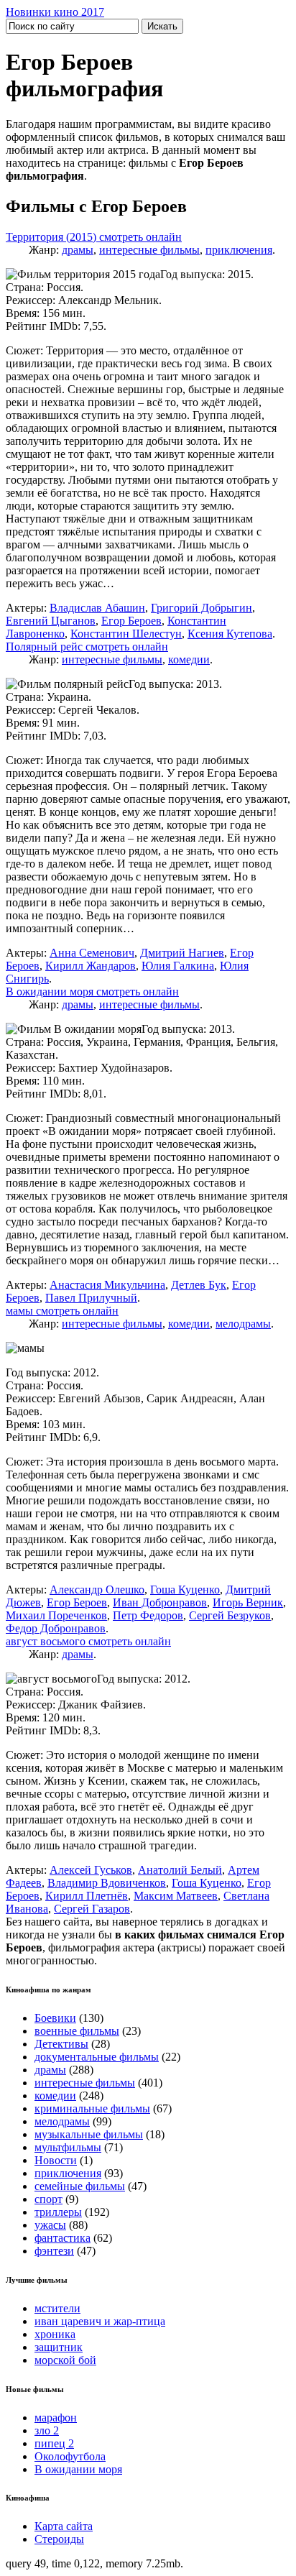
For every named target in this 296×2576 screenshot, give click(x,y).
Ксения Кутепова (230, 634)
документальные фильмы (97, 2057)
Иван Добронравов (160, 1602)
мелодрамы (243, 1324)
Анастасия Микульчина (107, 1285)
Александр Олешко (97, 1590)
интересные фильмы (149, 250)
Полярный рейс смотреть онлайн (87, 647)
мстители (57, 2308)
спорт (48, 2199)
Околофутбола (70, 2456)
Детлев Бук (199, 1285)
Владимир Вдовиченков (107, 1883)
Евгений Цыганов (51, 621)
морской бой (65, 2360)
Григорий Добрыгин (202, 608)
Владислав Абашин (97, 608)
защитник (59, 2347)
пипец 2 (54, 2443)
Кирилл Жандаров (91, 966)
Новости (56, 2160)
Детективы (61, 2044)
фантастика (63, 2238)
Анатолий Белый (180, 1870)
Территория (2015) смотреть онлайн (94, 237)
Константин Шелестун (126, 634)
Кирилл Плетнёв (87, 1896)
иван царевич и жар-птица (100, 2321)
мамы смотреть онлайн (62, 1311)
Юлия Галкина (178, 966)
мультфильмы (68, 2147)
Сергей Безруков (230, 1615)
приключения (239, 250)
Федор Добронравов (56, 1628)
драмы (78, 250)
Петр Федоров (148, 1615)
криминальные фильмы (92, 2108)
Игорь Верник (248, 1602)
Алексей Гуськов (91, 1870)
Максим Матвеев (176, 1896)
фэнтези (54, 2251)
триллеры (58, 2212)
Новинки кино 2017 (55, 12)
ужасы (50, 2225)
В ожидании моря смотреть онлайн (92, 992)
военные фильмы (77, 2031)
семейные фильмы (80, 2186)
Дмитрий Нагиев (182, 953)
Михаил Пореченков (56, 1615)
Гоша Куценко (185, 1590)
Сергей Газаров (92, 1909)
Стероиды (59, 2539)
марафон (56, 2418)
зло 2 (47, 2430)
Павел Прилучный (91, 1298)
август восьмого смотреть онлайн (88, 1641)
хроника (55, 2334)
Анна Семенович (92, 953)
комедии (189, 659)
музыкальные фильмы (89, 2134)
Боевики (55, 2018)
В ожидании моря (78, 2469)
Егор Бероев (131, 621)
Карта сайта (64, 2526)
